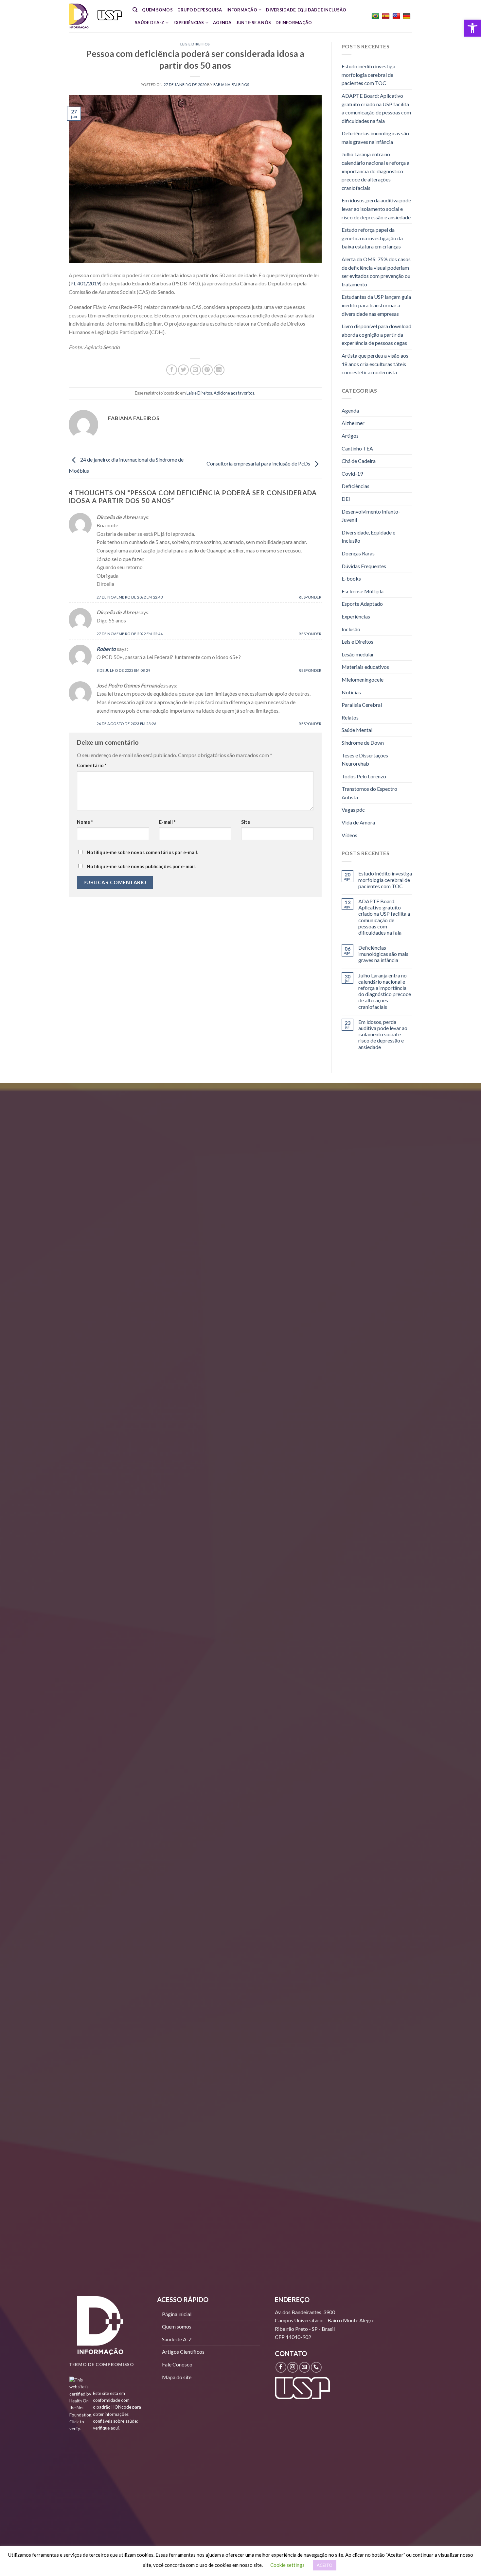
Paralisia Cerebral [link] (362, 705)
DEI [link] (346, 499)
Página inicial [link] (177, 2314)
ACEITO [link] (325, 2565)
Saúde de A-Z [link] (150, 23)
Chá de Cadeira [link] (359, 461)
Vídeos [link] (349, 835)
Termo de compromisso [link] (101, 2364)
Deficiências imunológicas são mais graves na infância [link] (375, 137)
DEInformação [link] (294, 23)
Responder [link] (310, 597)
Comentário (92, 765)
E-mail (167, 822)
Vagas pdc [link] (353, 810)
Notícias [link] (351, 692)
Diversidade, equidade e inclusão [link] (306, 10)
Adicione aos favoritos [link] (234, 393)
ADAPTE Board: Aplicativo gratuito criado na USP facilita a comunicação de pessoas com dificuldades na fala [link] (376, 108)
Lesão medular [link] (358, 654)
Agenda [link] (222, 23)
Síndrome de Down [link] (363, 743)
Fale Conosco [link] (177, 2364)
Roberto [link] (106, 649)
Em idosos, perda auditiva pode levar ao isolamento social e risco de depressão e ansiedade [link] (376, 209)
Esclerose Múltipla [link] (363, 591)
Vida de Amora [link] (358, 822)
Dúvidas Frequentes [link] (364, 566)
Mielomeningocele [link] (363, 679)
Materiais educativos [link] (365, 667)
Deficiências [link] (356, 486)
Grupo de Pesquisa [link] (200, 10)
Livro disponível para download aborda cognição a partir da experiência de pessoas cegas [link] (376, 334)
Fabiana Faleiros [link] (231, 85)
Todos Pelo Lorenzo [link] (364, 776)
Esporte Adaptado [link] (362, 604)
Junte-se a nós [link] (254, 23)
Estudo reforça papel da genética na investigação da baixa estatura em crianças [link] (372, 238)
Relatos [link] (350, 717)
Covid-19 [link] (352, 474)
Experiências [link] (189, 23)
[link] (472, 28)
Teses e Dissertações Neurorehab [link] (365, 760)
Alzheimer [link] (353, 423)
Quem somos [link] (157, 10)
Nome (85, 822)
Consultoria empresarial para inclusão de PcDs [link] (259, 464)
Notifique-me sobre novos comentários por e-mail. (142, 852)
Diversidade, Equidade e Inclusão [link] (368, 537)
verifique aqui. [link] (106, 2428)
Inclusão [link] (351, 629)
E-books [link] (351, 578)
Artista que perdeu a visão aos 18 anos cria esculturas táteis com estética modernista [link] (375, 364)
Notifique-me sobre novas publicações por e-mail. (141, 866)
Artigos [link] (350, 436)
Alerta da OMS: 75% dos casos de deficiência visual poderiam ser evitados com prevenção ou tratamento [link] (376, 272)
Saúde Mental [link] (357, 730)
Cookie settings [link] (287, 2565)
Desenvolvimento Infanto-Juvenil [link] (371, 516)
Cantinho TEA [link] (357, 448)
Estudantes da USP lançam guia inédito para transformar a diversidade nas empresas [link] (376, 305)
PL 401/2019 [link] (85, 283)
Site (246, 822)
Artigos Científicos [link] (183, 2352)
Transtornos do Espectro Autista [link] (369, 793)
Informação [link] (242, 10)
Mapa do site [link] (177, 2377)
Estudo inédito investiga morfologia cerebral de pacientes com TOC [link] (368, 75)
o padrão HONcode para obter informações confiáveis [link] (117, 2414)
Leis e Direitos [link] (195, 44)
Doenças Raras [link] (358, 553)
